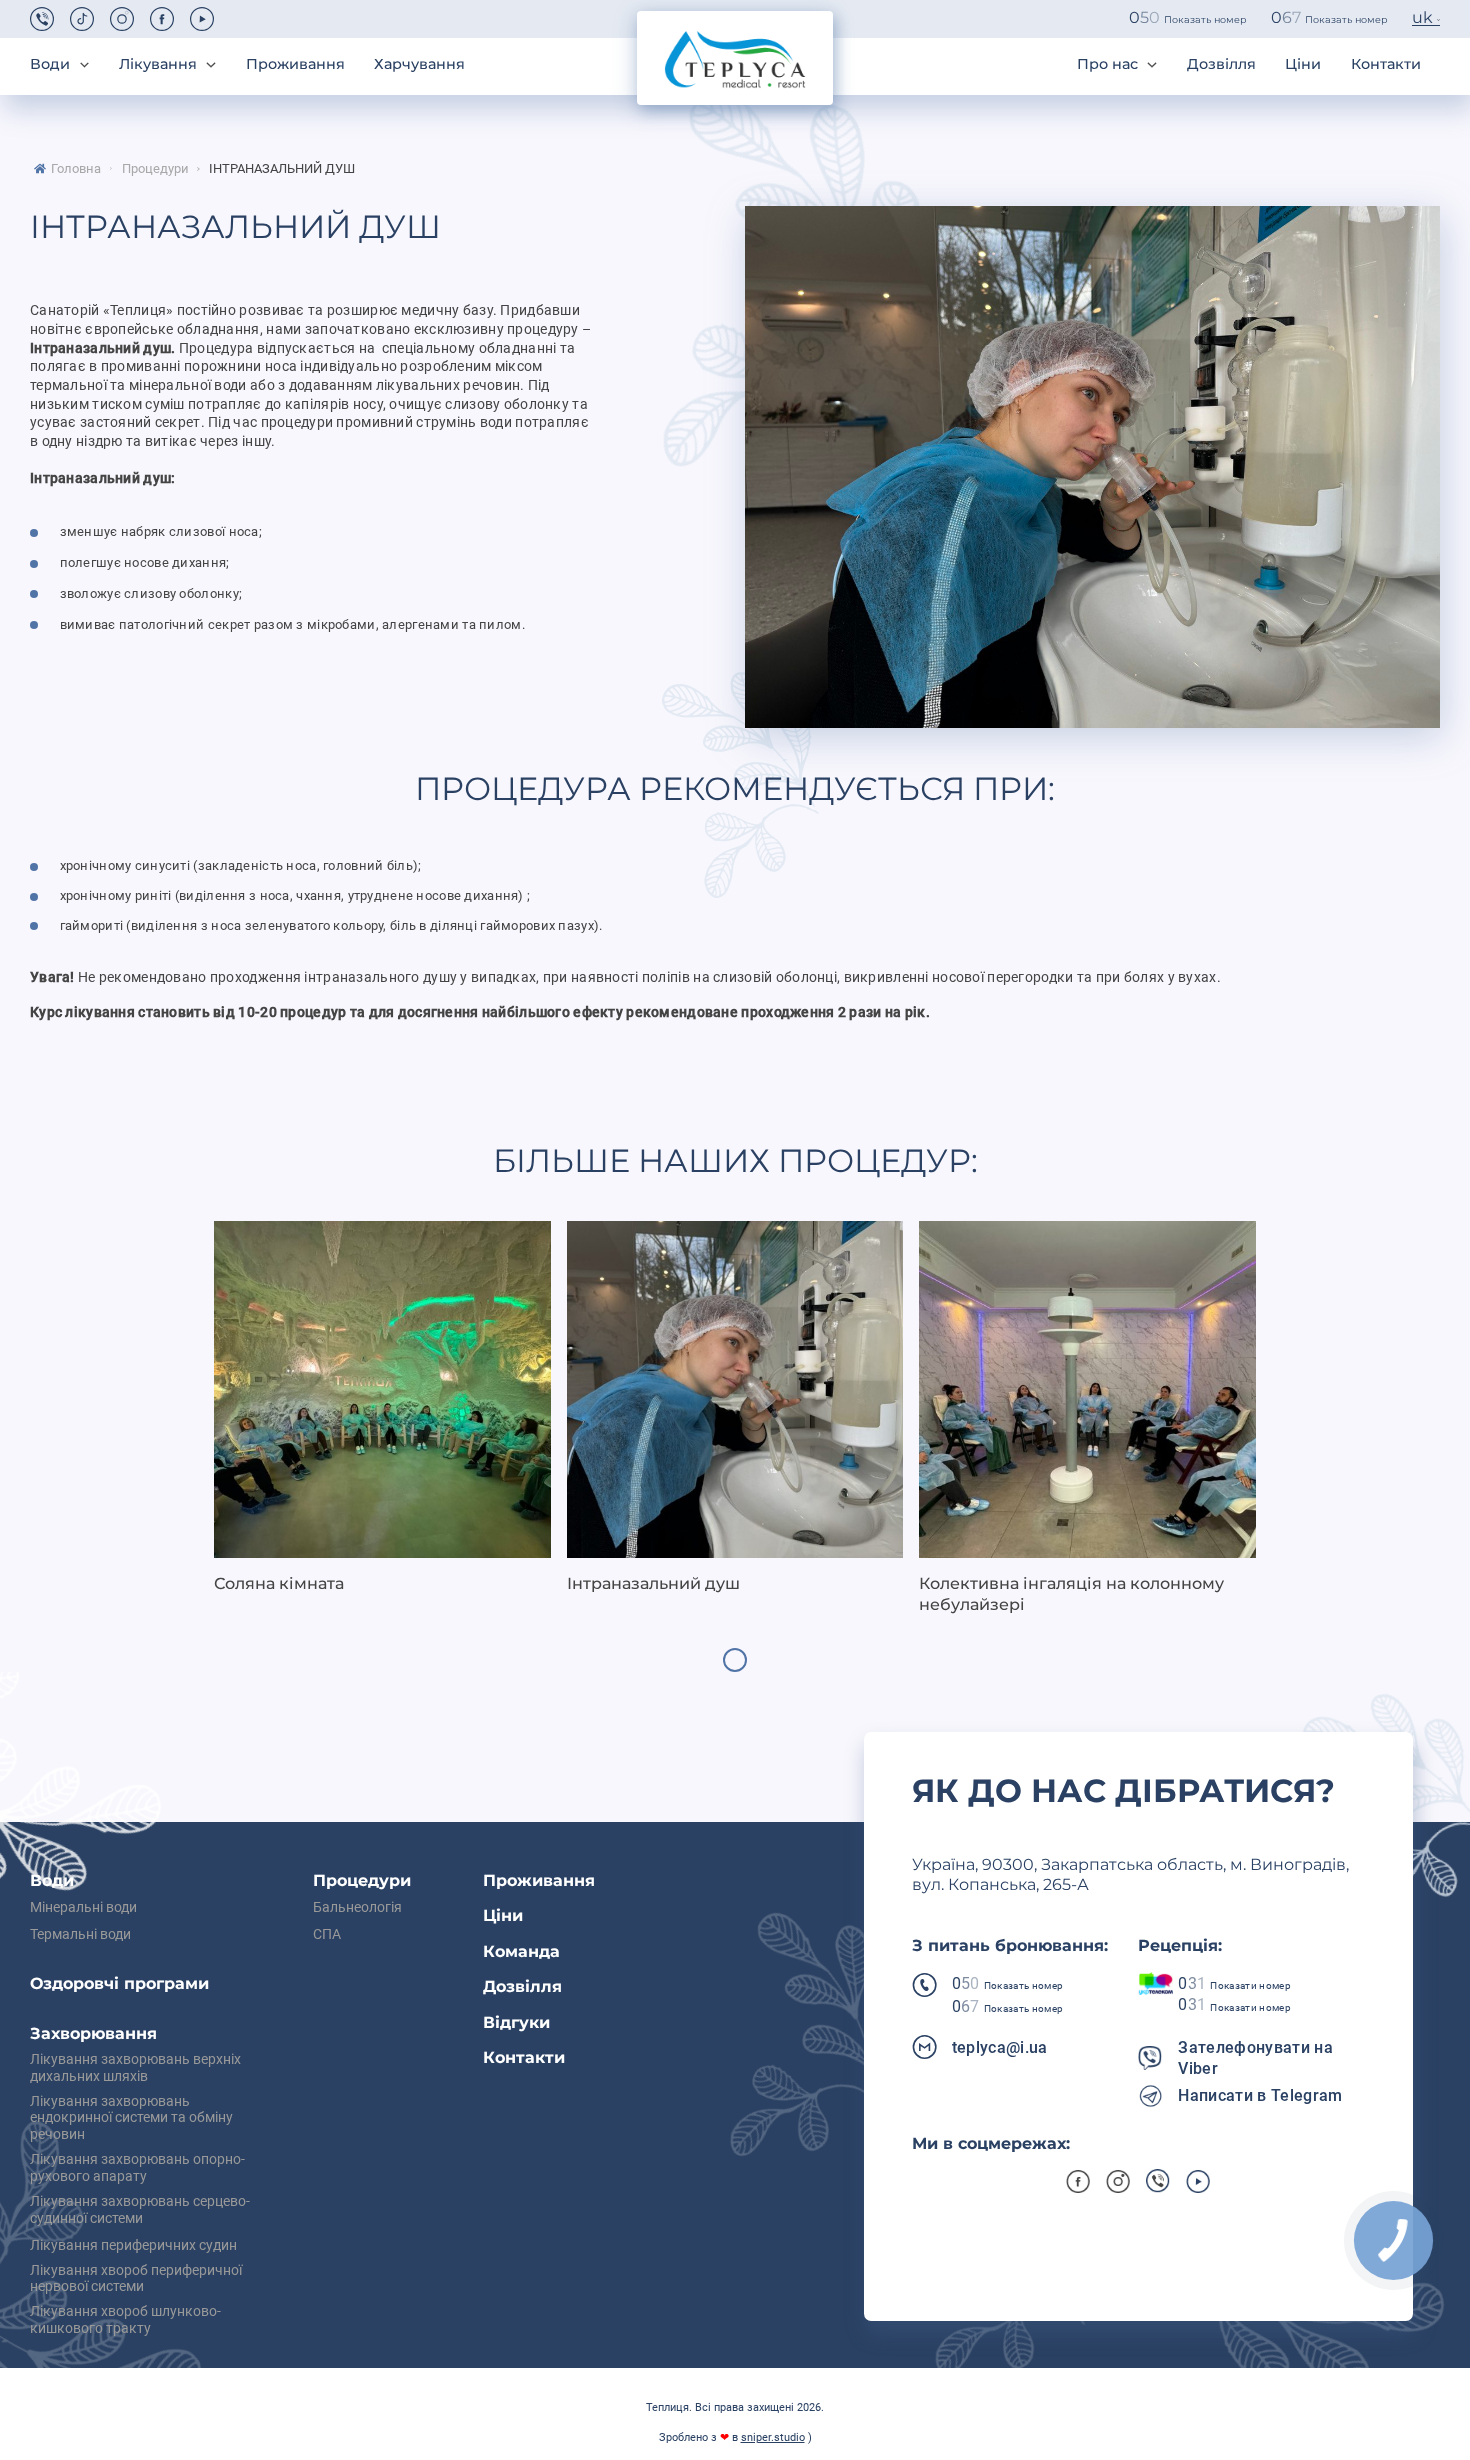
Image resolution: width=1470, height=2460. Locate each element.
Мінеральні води (83, 1908)
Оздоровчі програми (119, 1983)
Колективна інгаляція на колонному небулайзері (1071, 1594)
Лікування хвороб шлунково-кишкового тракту (125, 2320)
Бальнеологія (357, 1908)
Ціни (1303, 64)
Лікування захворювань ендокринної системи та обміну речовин (131, 2119)
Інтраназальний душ (282, 169)
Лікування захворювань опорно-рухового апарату (137, 2168)
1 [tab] (735, 1660)
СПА (327, 1935)
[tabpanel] (382, 1408)
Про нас (1107, 64)
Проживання (295, 64)
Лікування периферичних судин (133, 2246)
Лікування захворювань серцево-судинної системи (140, 2210)
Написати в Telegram (1260, 2095)
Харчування (419, 64)
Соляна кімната (279, 1583)
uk (1422, 18)
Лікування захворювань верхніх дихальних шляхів (135, 2068)
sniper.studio (773, 2437)
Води (50, 64)
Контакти (1386, 64)
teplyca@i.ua (1000, 2047)
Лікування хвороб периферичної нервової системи (136, 2279)
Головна (76, 169)
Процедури (155, 169)
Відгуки (516, 2022)
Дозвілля (1221, 64)
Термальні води (80, 1935)
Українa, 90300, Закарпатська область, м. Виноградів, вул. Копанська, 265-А (1130, 1874)
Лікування (158, 64)
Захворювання (93, 2033)
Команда (521, 1951)
